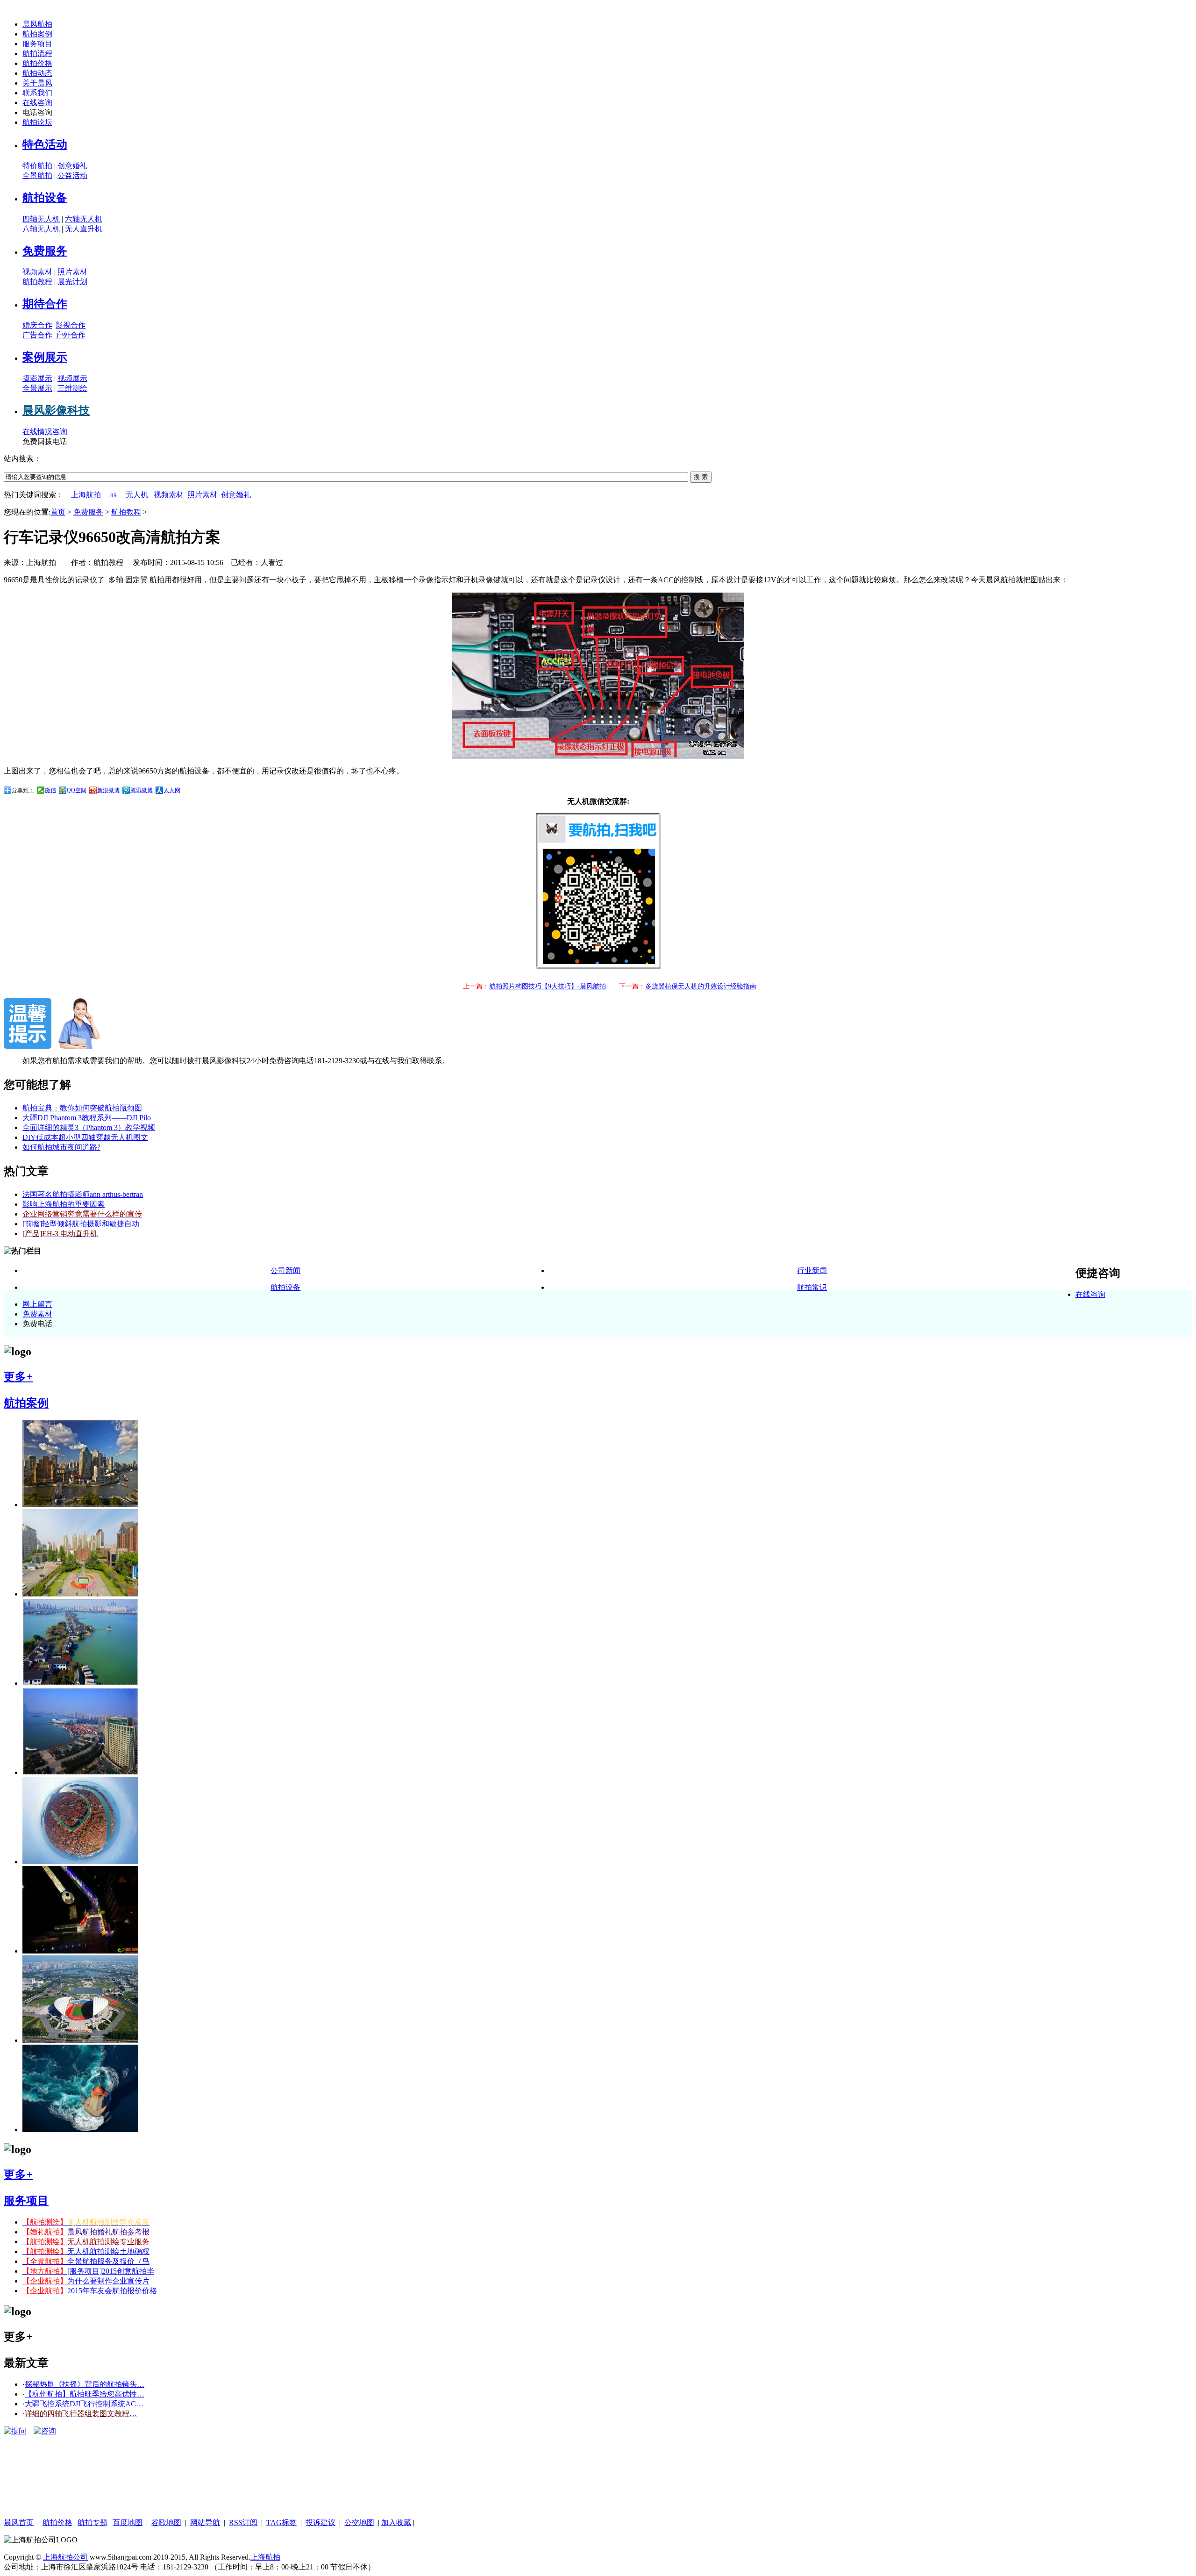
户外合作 (71, 335)
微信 (50, 790)
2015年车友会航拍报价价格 (90, 2291)
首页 (58, 512)
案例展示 (45, 357)
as (113, 495)
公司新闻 (285, 1270)
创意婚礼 (72, 166)
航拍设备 (45, 198)
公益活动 (72, 175)
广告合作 (37, 335)
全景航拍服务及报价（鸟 (86, 2261)
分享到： (23, 790)
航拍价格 (37, 63)
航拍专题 (93, 2522)
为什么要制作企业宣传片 (86, 2281)
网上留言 (37, 1304)
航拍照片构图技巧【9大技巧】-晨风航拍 (548, 986)
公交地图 (359, 2522)
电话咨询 (37, 112)
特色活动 (45, 144)
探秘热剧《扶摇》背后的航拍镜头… (85, 2384)
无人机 (137, 495)
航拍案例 (37, 34)
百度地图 (128, 2522)
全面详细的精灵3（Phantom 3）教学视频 (89, 1127)
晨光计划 (72, 282)
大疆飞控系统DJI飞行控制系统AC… (84, 2404)
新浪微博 (108, 790)
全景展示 (37, 388)
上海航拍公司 (65, 2557)
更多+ (18, 1377)
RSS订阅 (243, 2522)
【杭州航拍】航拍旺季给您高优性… (85, 2394)
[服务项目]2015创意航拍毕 (88, 2271)
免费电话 (37, 1324)
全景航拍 (37, 175)
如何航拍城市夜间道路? (61, 1147)
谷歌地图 (166, 2522)
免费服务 (45, 251)
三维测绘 (72, 388)
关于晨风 (37, 83)
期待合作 (45, 304)
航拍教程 (37, 282)
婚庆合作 (37, 325)
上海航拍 (86, 495)
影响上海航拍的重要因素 (64, 1204)
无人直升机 (84, 229)
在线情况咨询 (45, 432)
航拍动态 (37, 73)
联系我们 (37, 93)
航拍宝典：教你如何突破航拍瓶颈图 (82, 1108)
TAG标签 (281, 2522)
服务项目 (37, 44)
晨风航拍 (37, 24)
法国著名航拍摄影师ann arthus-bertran (83, 1194)
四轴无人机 (41, 219)
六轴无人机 (84, 219)
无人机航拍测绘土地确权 (86, 2251)
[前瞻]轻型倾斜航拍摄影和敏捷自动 (81, 1224)
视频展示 (72, 378)
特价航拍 (37, 166)
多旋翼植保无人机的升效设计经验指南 (701, 986)
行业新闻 (812, 1270)
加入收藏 (396, 2522)
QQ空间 (77, 790)
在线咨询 (37, 103)
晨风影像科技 (56, 410)
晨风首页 (19, 2522)
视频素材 (37, 272)
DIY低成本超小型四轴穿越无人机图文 (85, 1137)
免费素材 (37, 1314)
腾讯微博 (142, 790)
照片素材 (72, 272)
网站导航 (205, 2522)
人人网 (172, 790)
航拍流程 (37, 54)
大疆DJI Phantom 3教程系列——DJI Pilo (87, 1118)
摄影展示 (37, 378)
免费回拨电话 (45, 441)
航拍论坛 (37, 122)
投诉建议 (320, 2522)
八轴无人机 (41, 229)
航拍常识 (812, 1287)
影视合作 (71, 325)
